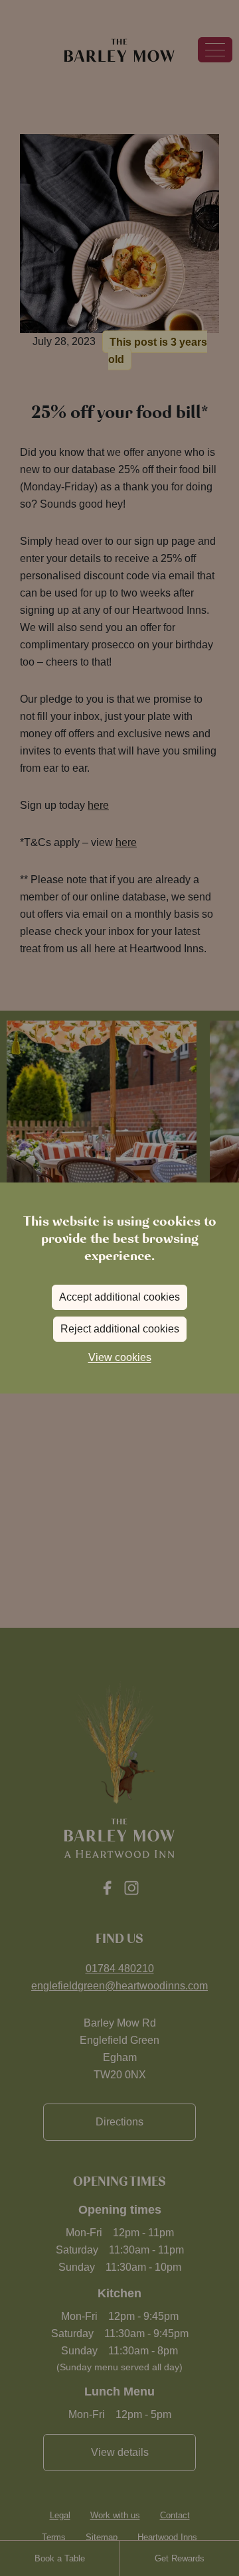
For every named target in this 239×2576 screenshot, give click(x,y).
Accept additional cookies (119, 1297)
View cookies (120, 1357)
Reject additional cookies (120, 1329)
